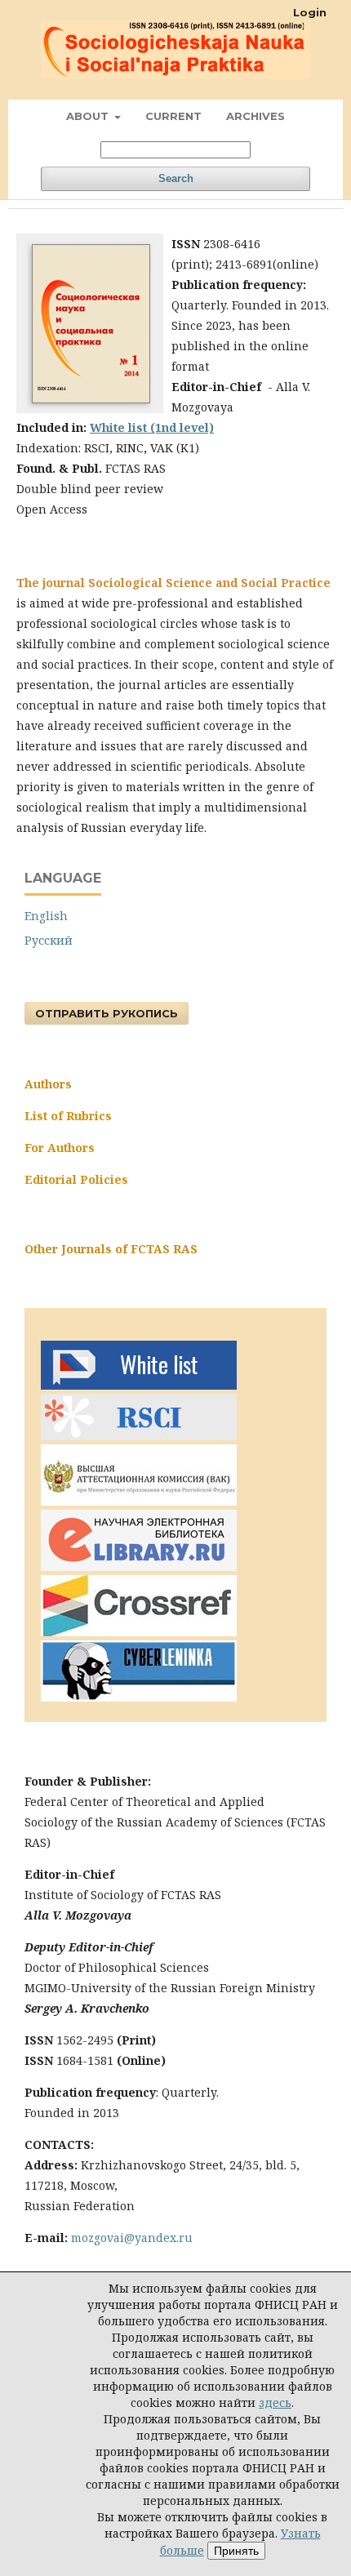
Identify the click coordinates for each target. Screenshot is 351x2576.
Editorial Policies (76, 1179)
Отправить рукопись (107, 1013)
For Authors (60, 1148)
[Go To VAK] (139, 1501)
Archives (255, 116)
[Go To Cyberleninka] (139, 1697)
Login (310, 12)
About (89, 116)
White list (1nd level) (152, 427)
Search (176, 178)
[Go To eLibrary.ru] (139, 1566)
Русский (49, 940)
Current (173, 116)
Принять (236, 2551)
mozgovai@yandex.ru (132, 2238)
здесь (275, 2402)
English (46, 916)
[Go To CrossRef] (139, 1632)
